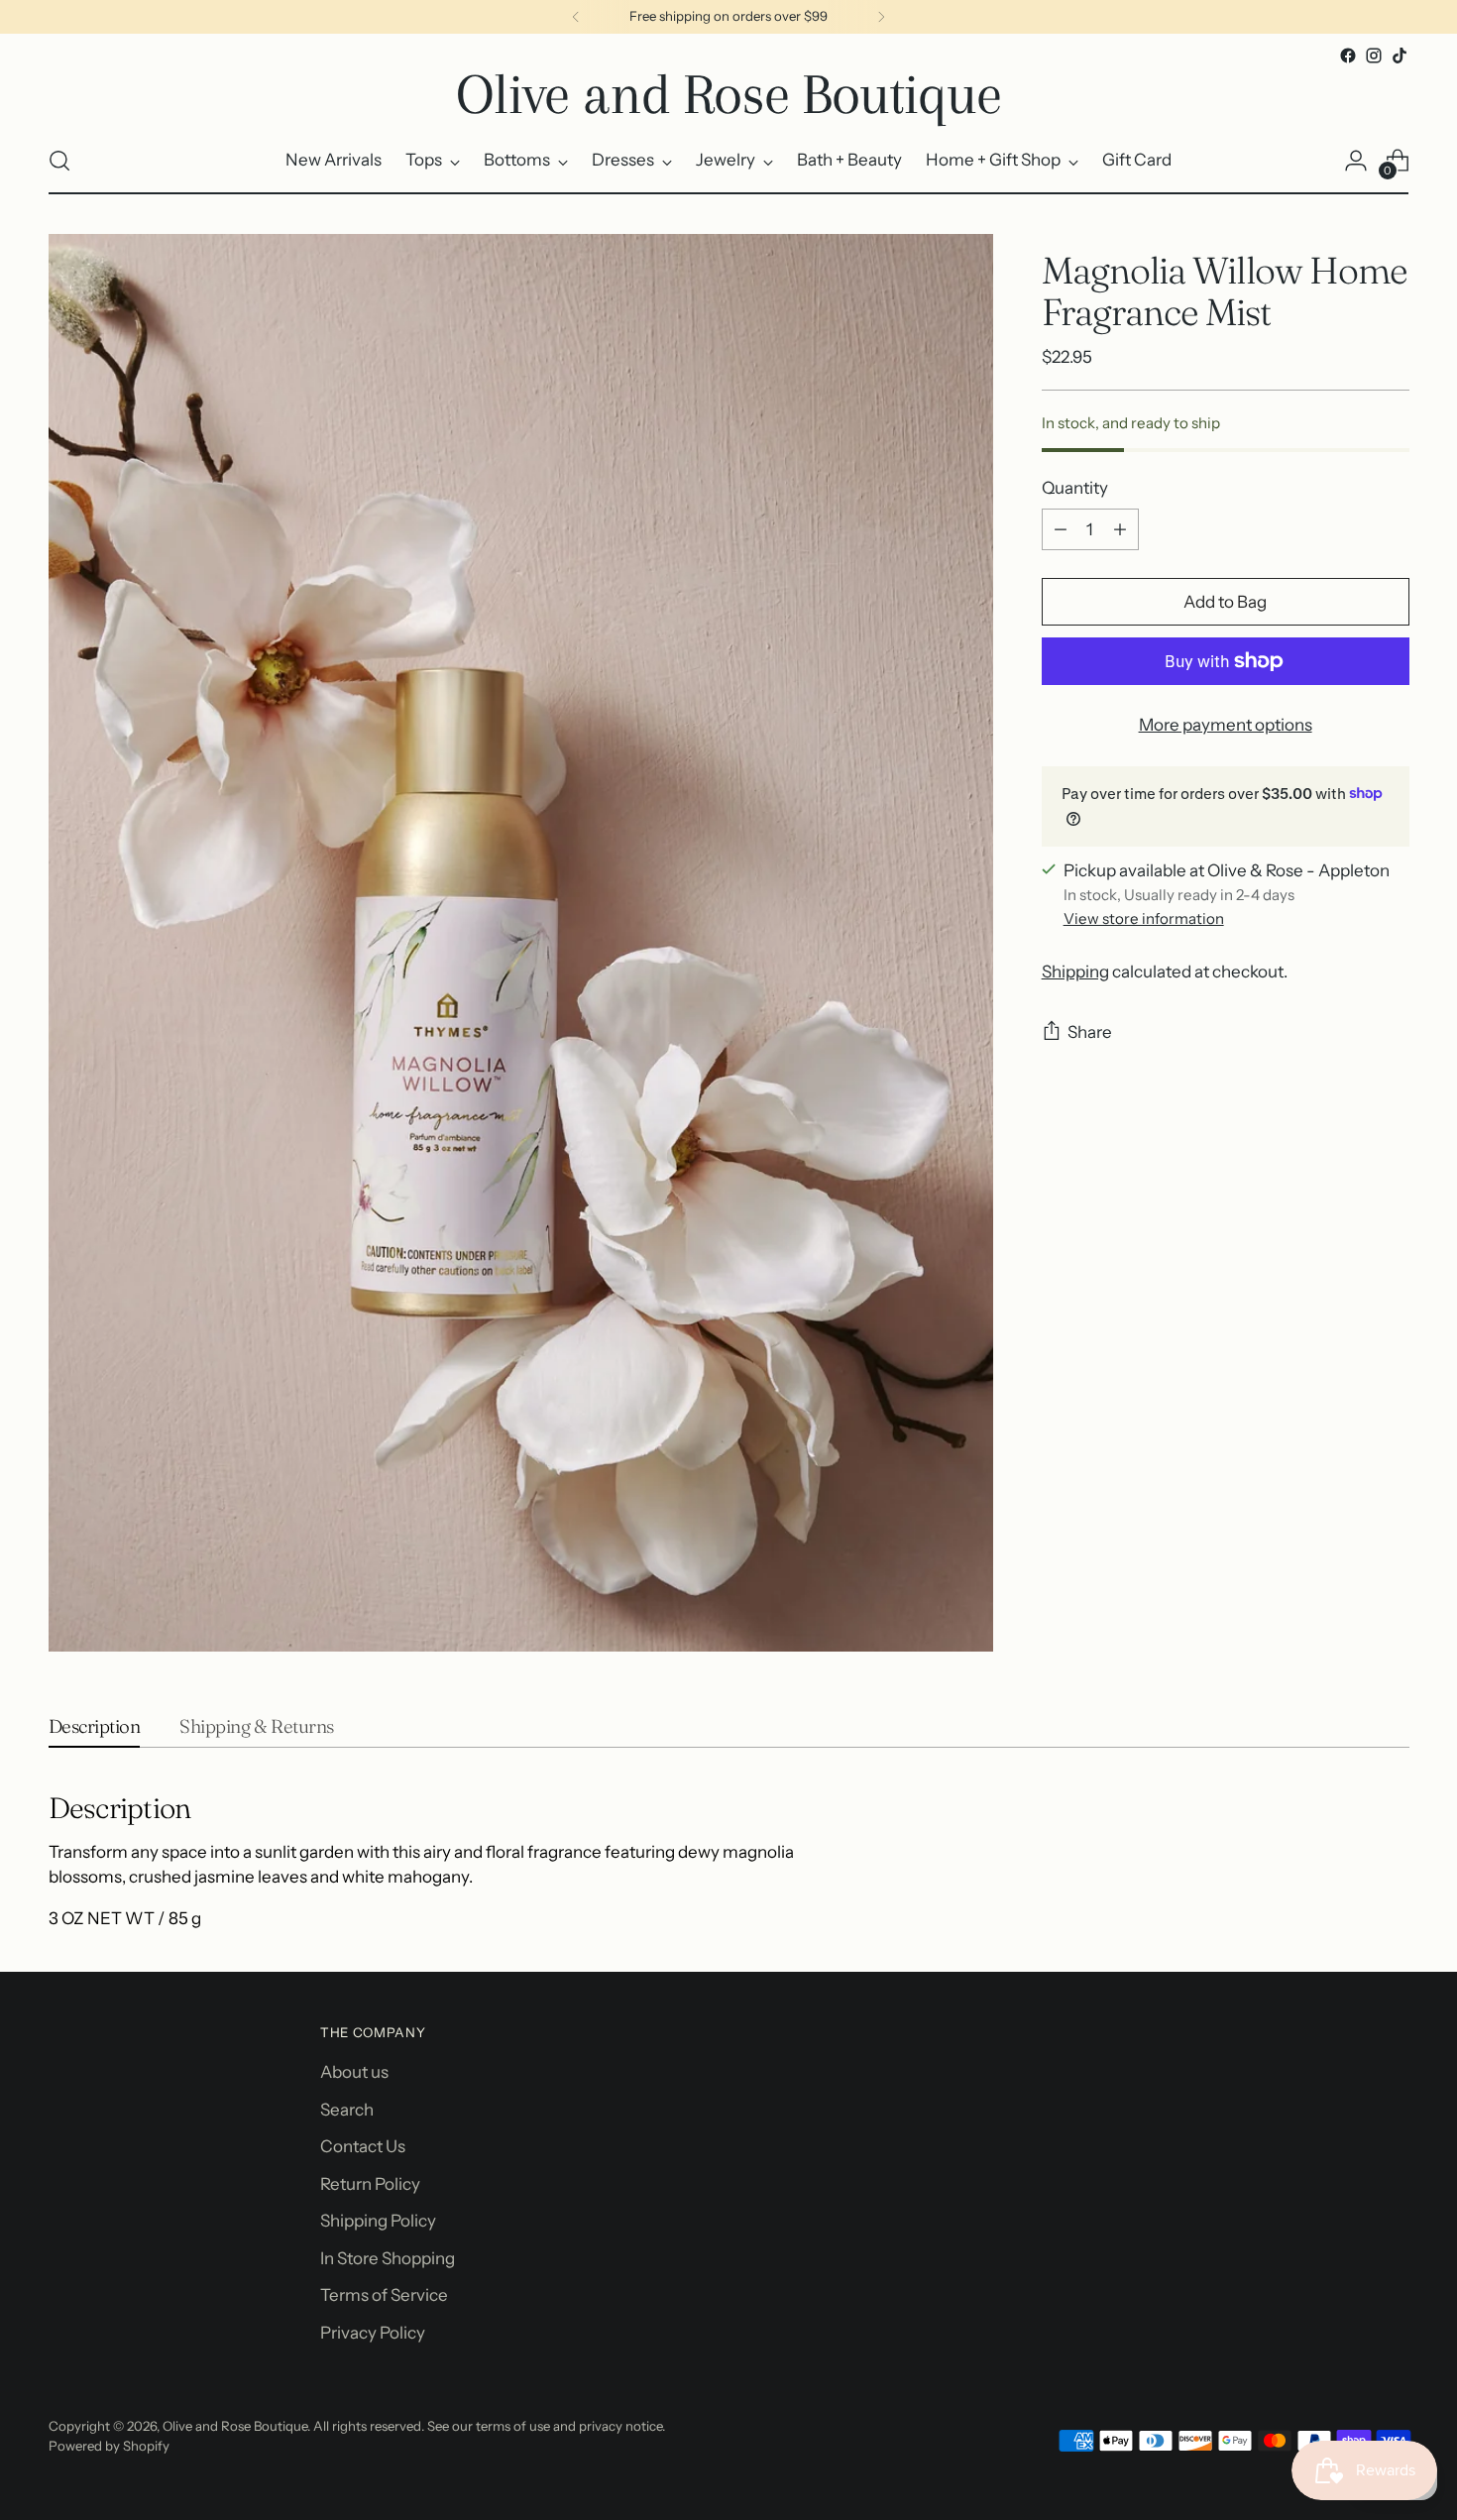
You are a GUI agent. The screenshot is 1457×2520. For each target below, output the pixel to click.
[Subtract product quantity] (1061, 529)
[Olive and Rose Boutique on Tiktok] (1400, 56)
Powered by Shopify (109, 2446)
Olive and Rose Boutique (235, 2426)
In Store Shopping (388, 2258)
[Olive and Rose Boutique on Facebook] (1348, 56)
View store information (1144, 918)
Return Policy (370, 2184)
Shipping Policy (378, 2221)
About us (354, 2072)
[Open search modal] (59, 161)
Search (347, 2110)
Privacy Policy (373, 2333)
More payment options (1226, 725)
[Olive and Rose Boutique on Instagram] (1374, 56)
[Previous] (576, 17)
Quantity (1075, 487)
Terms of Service (384, 2295)
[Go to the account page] (1356, 161)
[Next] (881, 17)
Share (1090, 1032)
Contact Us (363, 2146)
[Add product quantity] (1120, 529)
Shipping (1075, 972)
